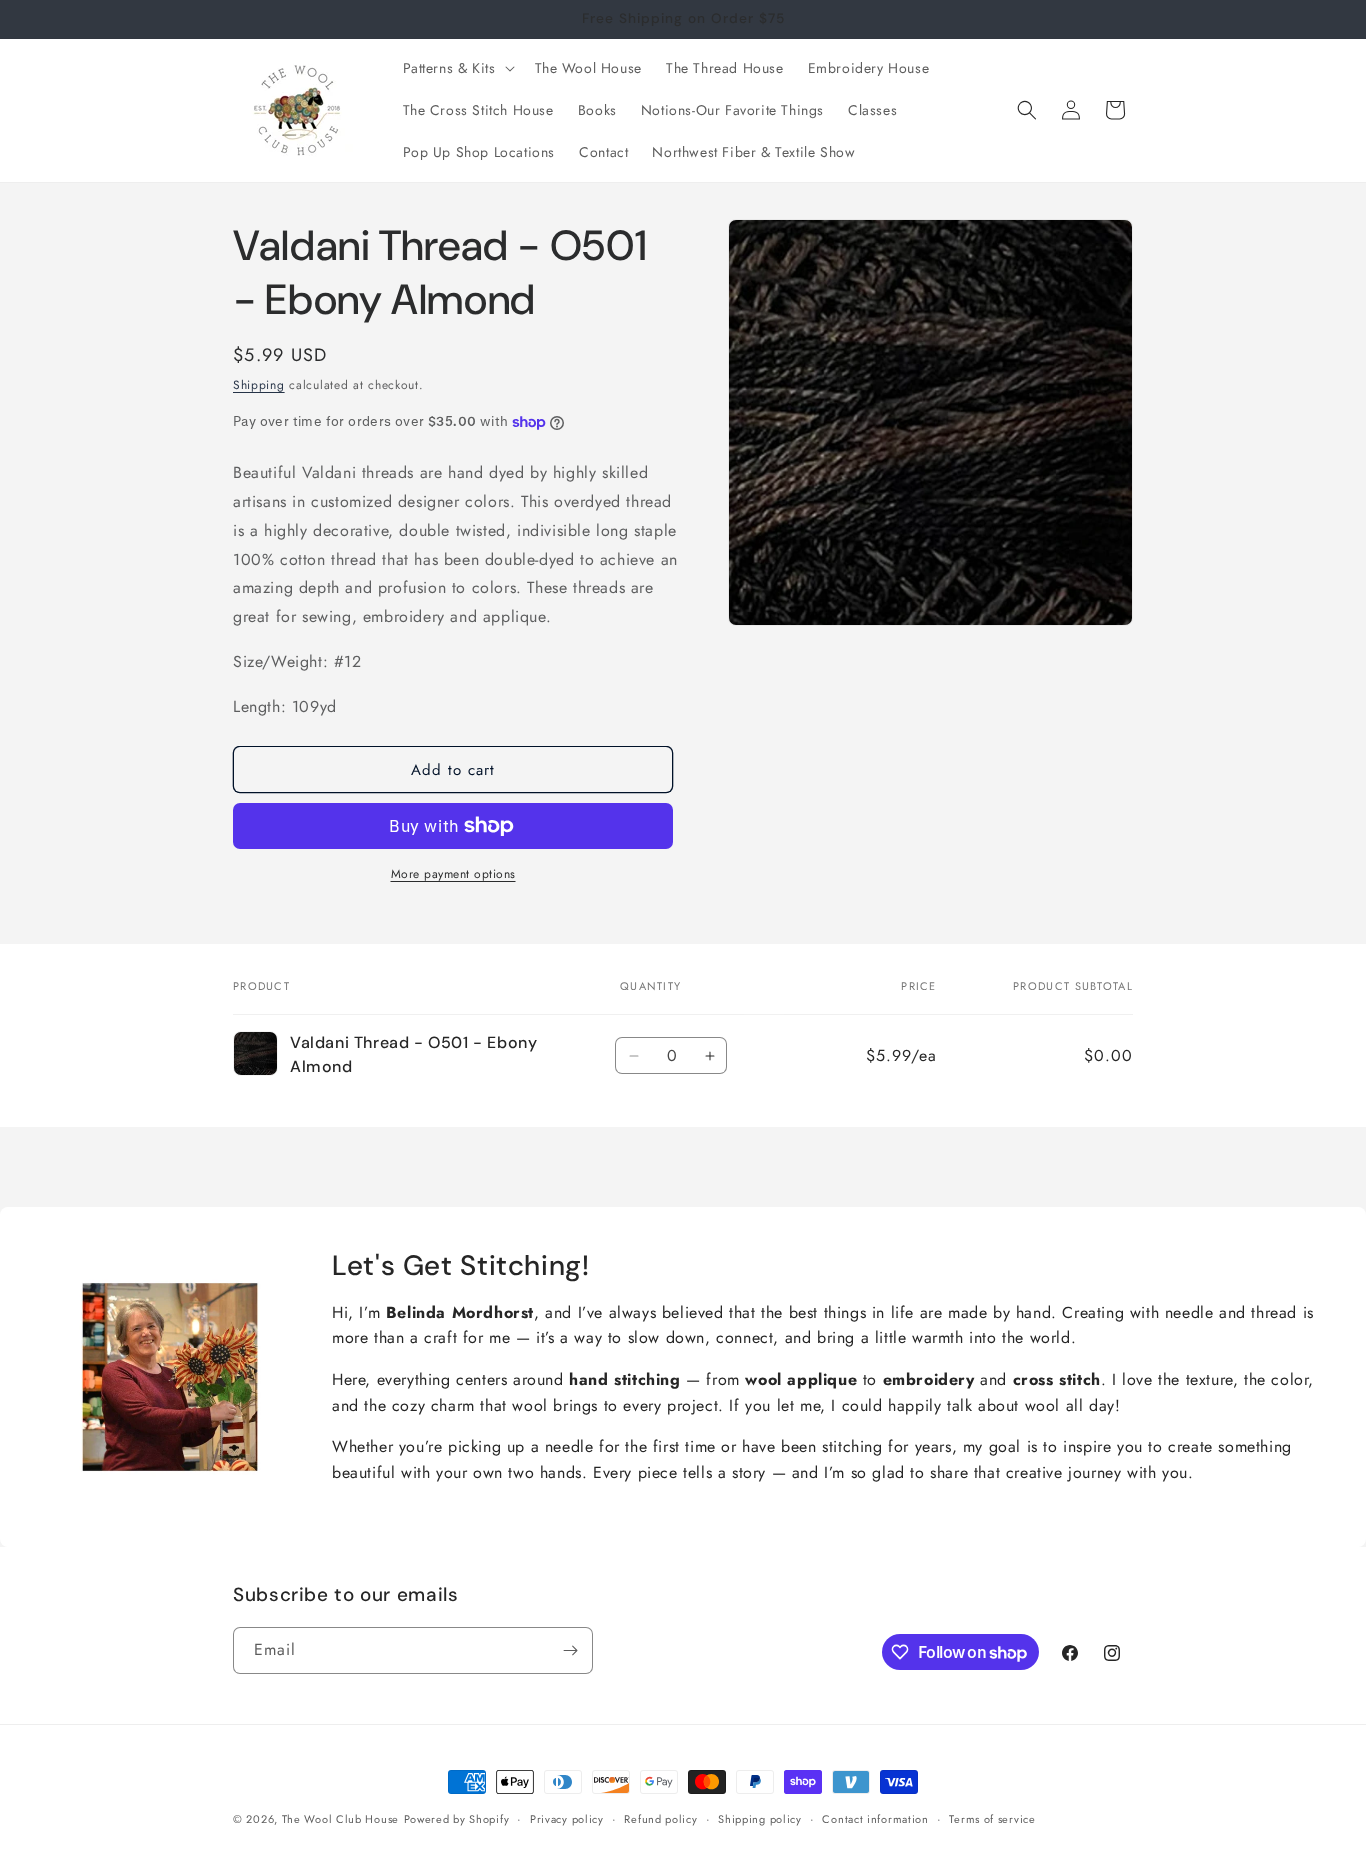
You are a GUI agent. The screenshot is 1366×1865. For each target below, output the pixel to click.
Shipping (259, 385)
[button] (457, 68)
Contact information (875, 1819)
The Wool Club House (340, 1819)
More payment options (453, 874)
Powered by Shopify (457, 1819)
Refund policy (660, 1819)
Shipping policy (760, 1819)
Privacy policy (567, 1819)
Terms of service (992, 1819)
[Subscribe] (570, 1650)
